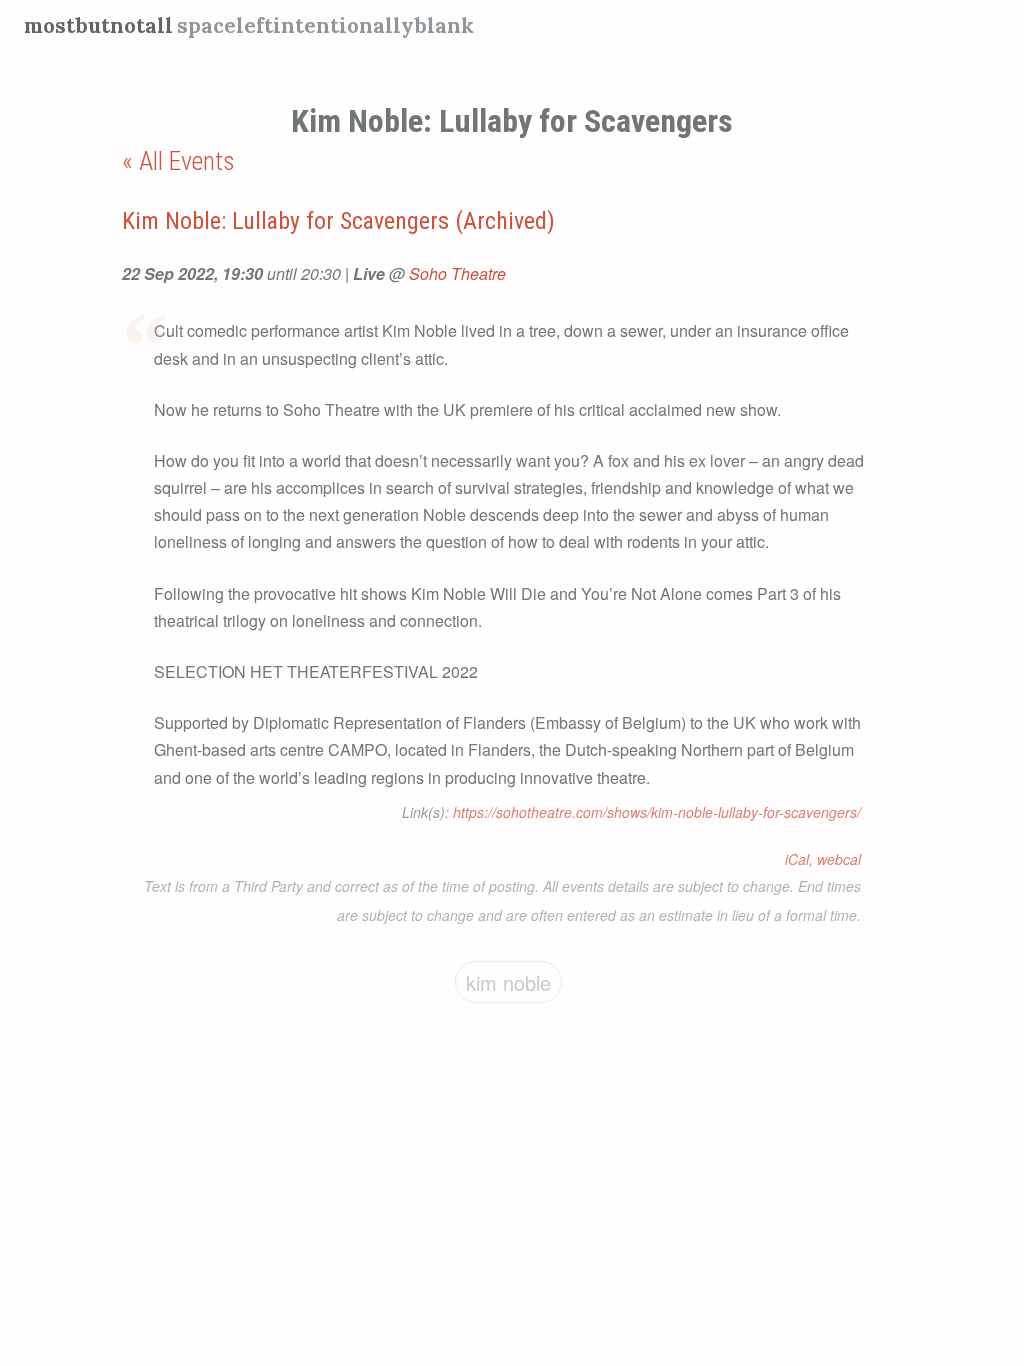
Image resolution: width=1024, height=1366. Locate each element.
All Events (187, 161)
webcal (839, 859)
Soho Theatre (457, 273)
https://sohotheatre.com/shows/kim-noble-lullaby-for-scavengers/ (657, 812)
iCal (797, 859)
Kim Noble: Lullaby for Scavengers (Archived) (338, 221)
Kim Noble (508, 982)
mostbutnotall (98, 25)
